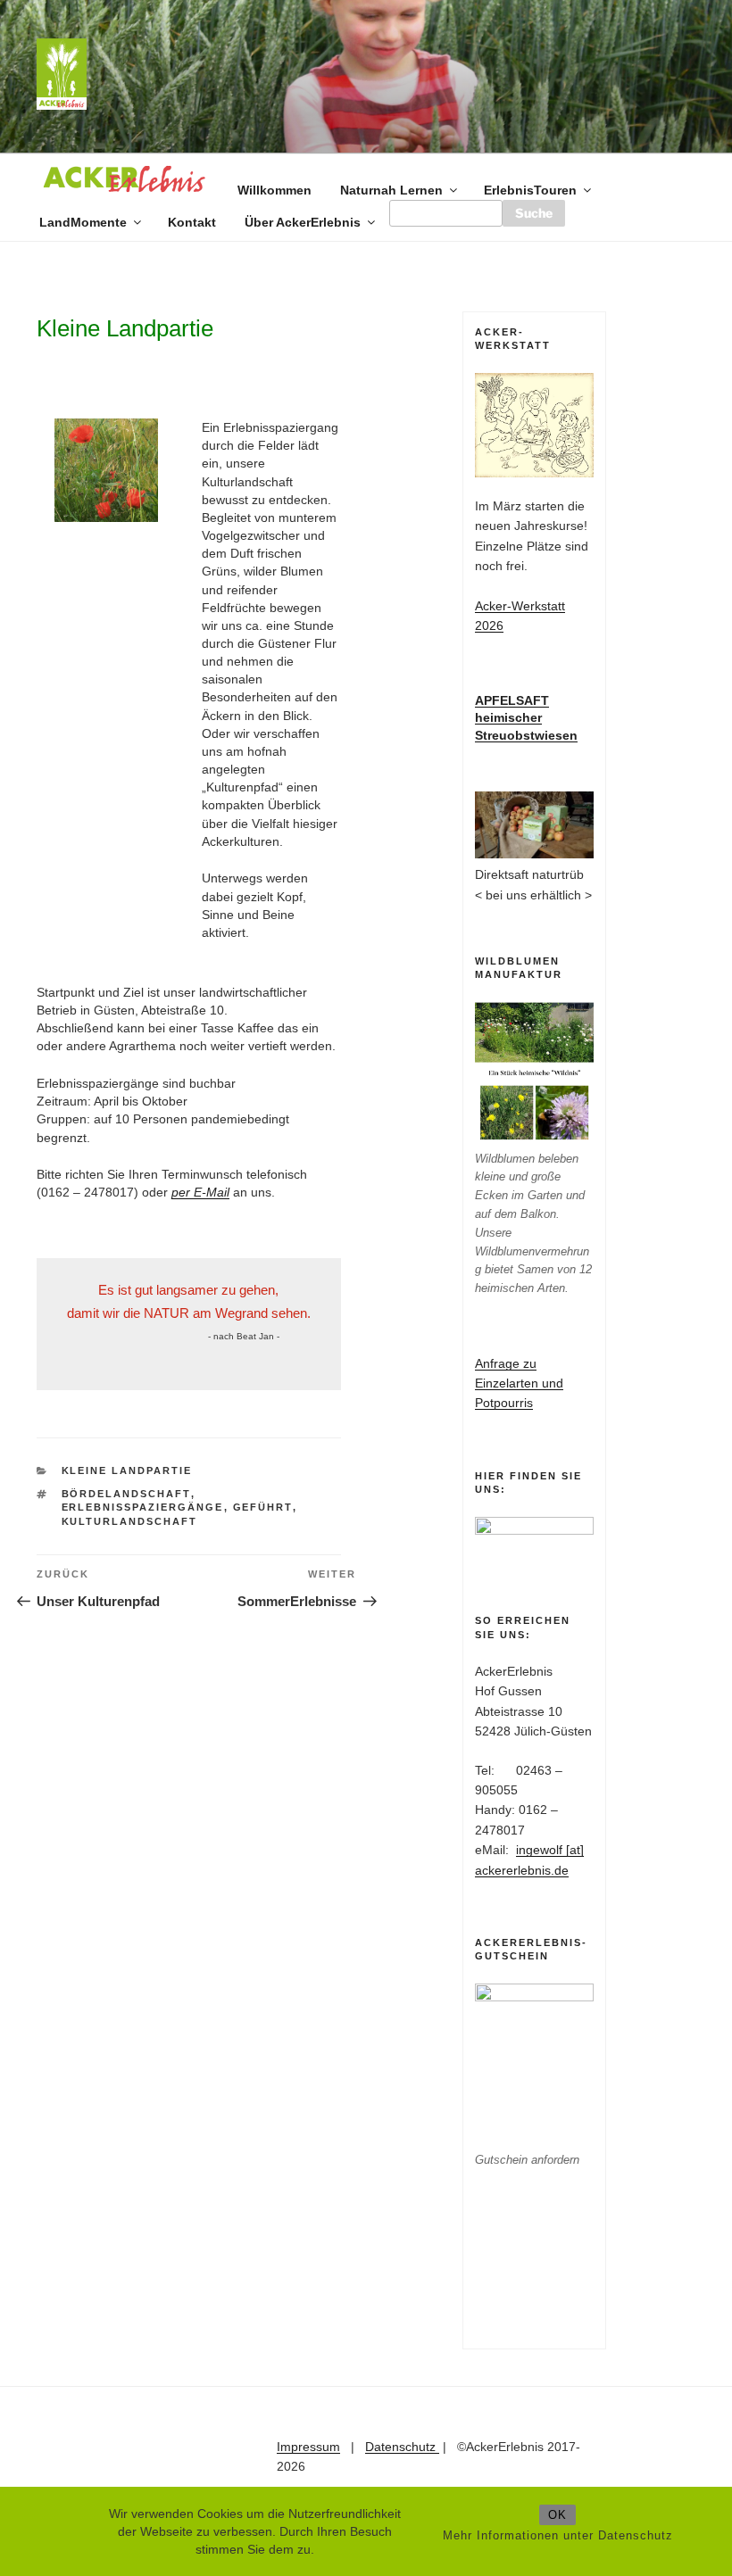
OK (557, 2515)
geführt (263, 1507)
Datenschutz (402, 2447)
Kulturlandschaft (130, 1521)
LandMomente (83, 222)
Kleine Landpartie (127, 1470)
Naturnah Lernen (391, 190)
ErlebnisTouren (530, 190)
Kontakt (192, 222)
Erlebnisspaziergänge (143, 1507)
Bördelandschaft (126, 1494)
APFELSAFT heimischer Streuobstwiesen (526, 718)
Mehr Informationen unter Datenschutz (558, 2535)
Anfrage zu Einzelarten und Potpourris (519, 1383)
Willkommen (274, 190)
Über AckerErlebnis (303, 222)
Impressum (308, 2447)
